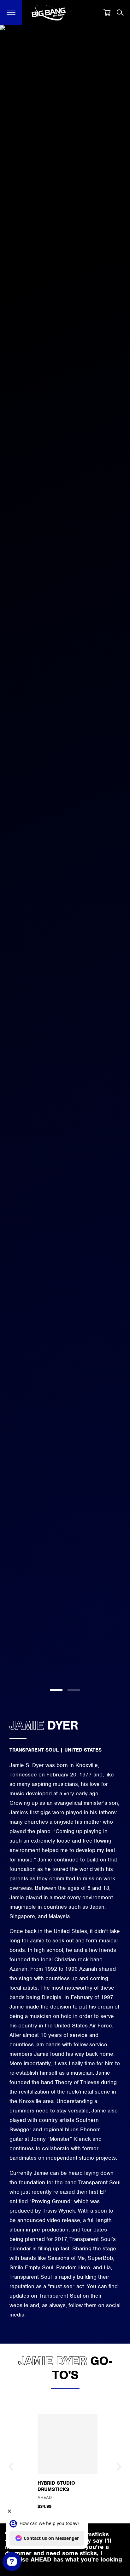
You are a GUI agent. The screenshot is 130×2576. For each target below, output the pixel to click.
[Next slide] (119, 2467)
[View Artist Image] (65, 862)
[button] (11, 13)
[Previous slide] (11, 2467)
